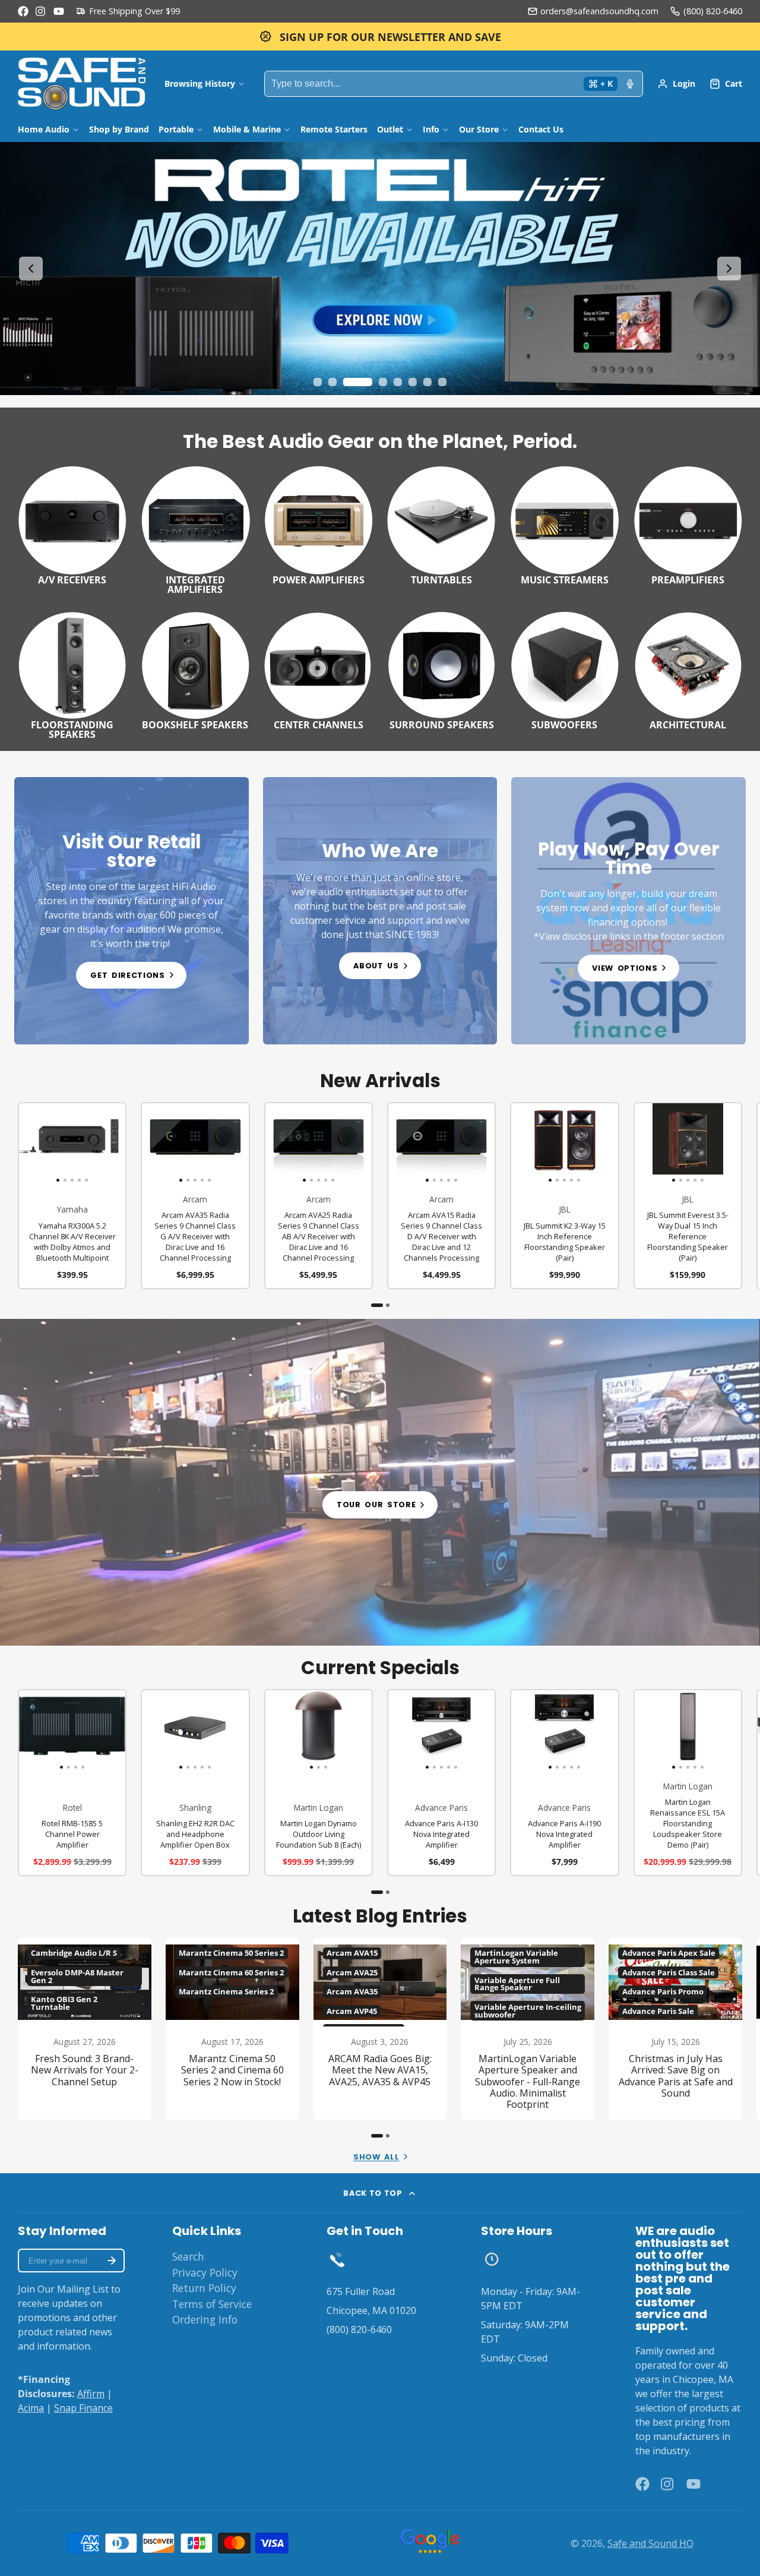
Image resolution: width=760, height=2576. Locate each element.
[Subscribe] (112, 2261)
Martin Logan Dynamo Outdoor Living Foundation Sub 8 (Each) (319, 1783)
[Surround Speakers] (441, 669)
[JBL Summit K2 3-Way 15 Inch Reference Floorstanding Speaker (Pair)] (522, 1144)
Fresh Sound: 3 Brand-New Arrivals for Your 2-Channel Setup (85, 2029)
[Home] (82, 84)
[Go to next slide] (729, 269)
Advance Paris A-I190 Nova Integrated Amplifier (564, 1783)
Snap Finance (83, 2408)
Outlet (390, 129)
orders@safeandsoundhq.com (599, 11)
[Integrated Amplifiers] (195, 528)
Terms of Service (212, 2304)
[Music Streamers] (564, 523)
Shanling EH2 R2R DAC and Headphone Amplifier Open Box (195, 1783)
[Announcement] (380, 37)
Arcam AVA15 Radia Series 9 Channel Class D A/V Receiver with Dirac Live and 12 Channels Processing (441, 1196)
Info (431, 129)
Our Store (479, 129)
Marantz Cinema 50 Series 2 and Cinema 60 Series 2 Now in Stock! (232, 2029)
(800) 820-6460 (713, 11)
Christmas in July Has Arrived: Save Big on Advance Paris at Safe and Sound (675, 2029)
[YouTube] (59, 11)
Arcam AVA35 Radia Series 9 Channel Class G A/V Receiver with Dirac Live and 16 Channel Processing (195, 1196)
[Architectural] (688, 669)
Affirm (91, 2394)
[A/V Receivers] (72, 523)
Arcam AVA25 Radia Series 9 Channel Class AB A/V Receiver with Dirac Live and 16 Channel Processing (319, 1196)
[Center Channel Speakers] (319, 669)
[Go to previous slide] (31, 269)
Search (188, 2256)
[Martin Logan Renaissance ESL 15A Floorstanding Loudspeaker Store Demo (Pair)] (645, 1731)
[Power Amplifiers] (319, 523)
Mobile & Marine (247, 129)
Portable (176, 129)
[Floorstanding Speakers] (72, 674)
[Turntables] (441, 523)
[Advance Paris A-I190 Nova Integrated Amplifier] (522, 1731)
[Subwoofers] (564, 669)
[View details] (132, 911)
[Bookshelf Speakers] (195, 669)
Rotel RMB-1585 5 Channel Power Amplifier (72, 1783)
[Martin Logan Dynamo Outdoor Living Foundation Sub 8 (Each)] (283, 1731)
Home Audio (44, 129)
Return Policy (204, 2288)
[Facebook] (23, 11)
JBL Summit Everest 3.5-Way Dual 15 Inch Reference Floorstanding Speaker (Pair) (688, 1196)
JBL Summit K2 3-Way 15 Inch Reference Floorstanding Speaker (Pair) (564, 1196)
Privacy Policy (205, 2272)
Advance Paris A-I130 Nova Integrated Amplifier (441, 1783)
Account (676, 84)
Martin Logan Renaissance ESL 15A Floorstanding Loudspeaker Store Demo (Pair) (688, 1783)
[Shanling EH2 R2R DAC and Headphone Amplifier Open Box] (153, 1731)
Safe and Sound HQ (650, 2543)
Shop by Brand (119, 129)
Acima (31, 2408)
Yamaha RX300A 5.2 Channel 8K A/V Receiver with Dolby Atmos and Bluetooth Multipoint (72, 1196)
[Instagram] (41, 11)
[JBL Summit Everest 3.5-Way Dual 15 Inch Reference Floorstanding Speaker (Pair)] (645, 1144)
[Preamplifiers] (688, 523)
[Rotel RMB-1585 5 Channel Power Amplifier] (32, 1731)
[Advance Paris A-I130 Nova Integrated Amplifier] (399, 1731)
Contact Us (541, 129)
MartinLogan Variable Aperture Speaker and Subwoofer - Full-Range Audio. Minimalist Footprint (528, 2029)
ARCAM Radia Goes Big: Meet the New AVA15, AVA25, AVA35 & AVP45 (380, 2029)
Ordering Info (205, 2319)
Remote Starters (334, 129)
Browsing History (200, 83)
